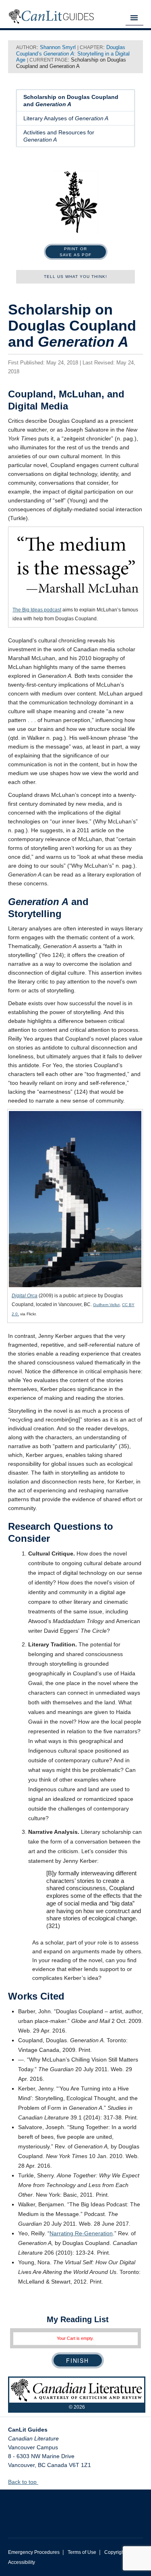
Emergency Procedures (34, 2552)
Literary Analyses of (66, 118)
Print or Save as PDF (75, 252)
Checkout (78, 2360)
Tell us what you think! (75, 277)
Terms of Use (82, 2552)
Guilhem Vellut (106, 1305)
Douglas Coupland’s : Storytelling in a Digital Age (73, 53)
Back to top (23, 2482)
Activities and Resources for (59, 136)
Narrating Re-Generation (81, 2233)
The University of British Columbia (75, 2508)
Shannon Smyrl (58, 47)
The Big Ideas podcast (37, 610)
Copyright (115, 2552)
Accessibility (22, 2562)
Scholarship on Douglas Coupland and (71, 101)
